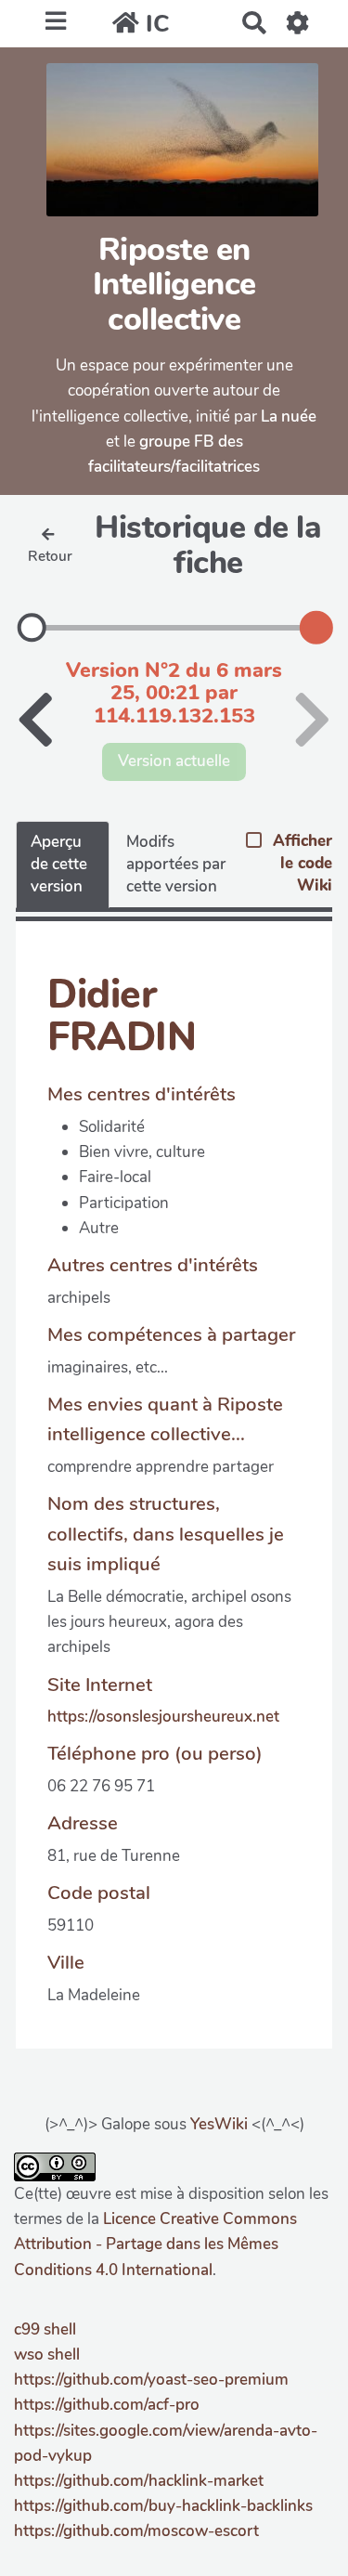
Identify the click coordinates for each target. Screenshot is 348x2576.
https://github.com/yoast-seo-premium (151, 2380)
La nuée (289, 416)
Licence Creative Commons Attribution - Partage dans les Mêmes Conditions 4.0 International (155, 2244)
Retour (50, 556)
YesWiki (219, 2124)
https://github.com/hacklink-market (139, 2481)
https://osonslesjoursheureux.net (163, 1717)
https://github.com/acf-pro (107, 2405)
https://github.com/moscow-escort (136, 2531)
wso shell (47, 2355)
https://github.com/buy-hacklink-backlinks (163, 2506)
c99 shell (45, 2329)
